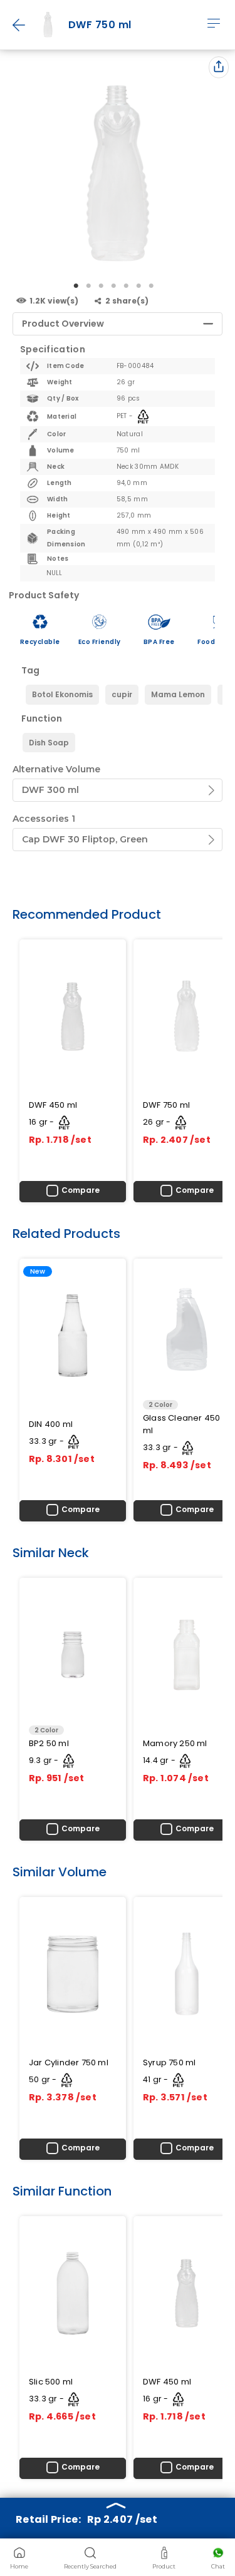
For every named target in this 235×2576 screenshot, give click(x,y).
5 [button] (127, 286)
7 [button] (152, 286)
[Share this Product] (219, 67)
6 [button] (140, 286)
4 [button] (115, 286)
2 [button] (90, 286)
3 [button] (102, 286)
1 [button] (77, 286)
